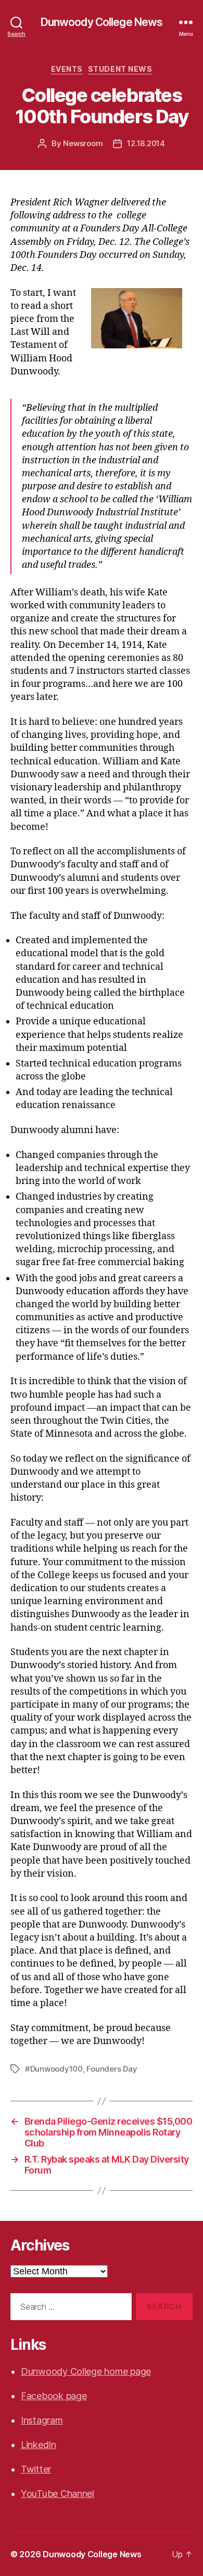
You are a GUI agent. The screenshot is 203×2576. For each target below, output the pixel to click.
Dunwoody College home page (86, 2371)
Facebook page (54, 2396)
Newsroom (83, 143)
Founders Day (112, 2069)
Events (67, 69)
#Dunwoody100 (54, 2069)
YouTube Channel (58, 2494)
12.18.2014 (146, 143)
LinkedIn (39, 2445)
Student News (120, 69)
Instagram (42, 2420)
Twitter (36, 2469)
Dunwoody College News (102, 22)
